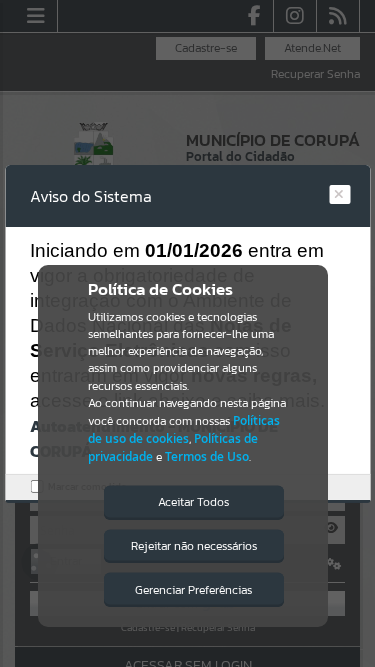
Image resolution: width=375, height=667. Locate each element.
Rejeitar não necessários (194, 546)
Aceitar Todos (193, 502)
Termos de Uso (207, 456)
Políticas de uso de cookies (184, 429)
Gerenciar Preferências (193, 590)
